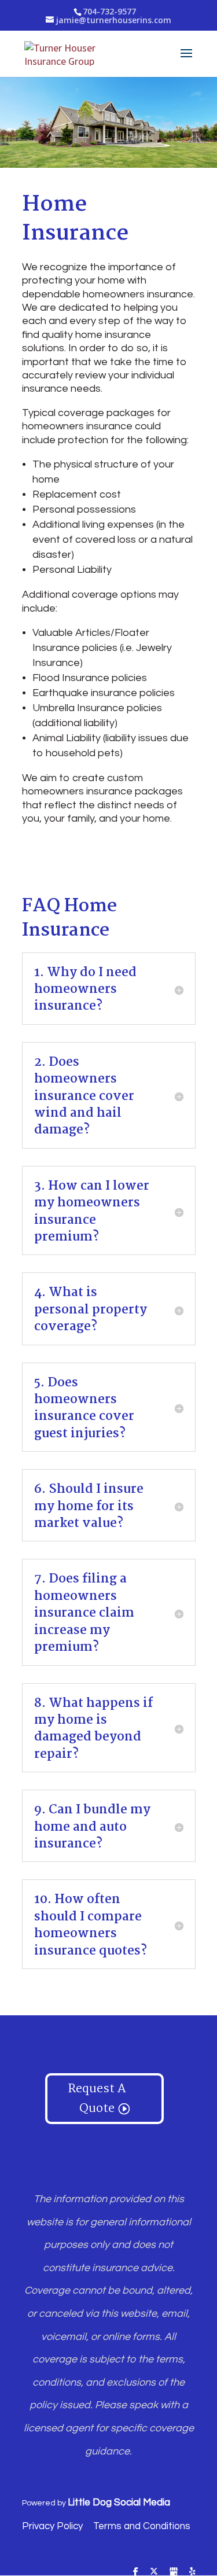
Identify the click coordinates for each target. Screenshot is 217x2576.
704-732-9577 (109, 11)
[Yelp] (192, 2571)
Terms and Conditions (142, 2526)
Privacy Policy (52, 2526)
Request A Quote (97, 2099)
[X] (154, 2571)
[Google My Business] (174, 2571)
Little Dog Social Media (119, 2503)
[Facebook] (136, 2571)
